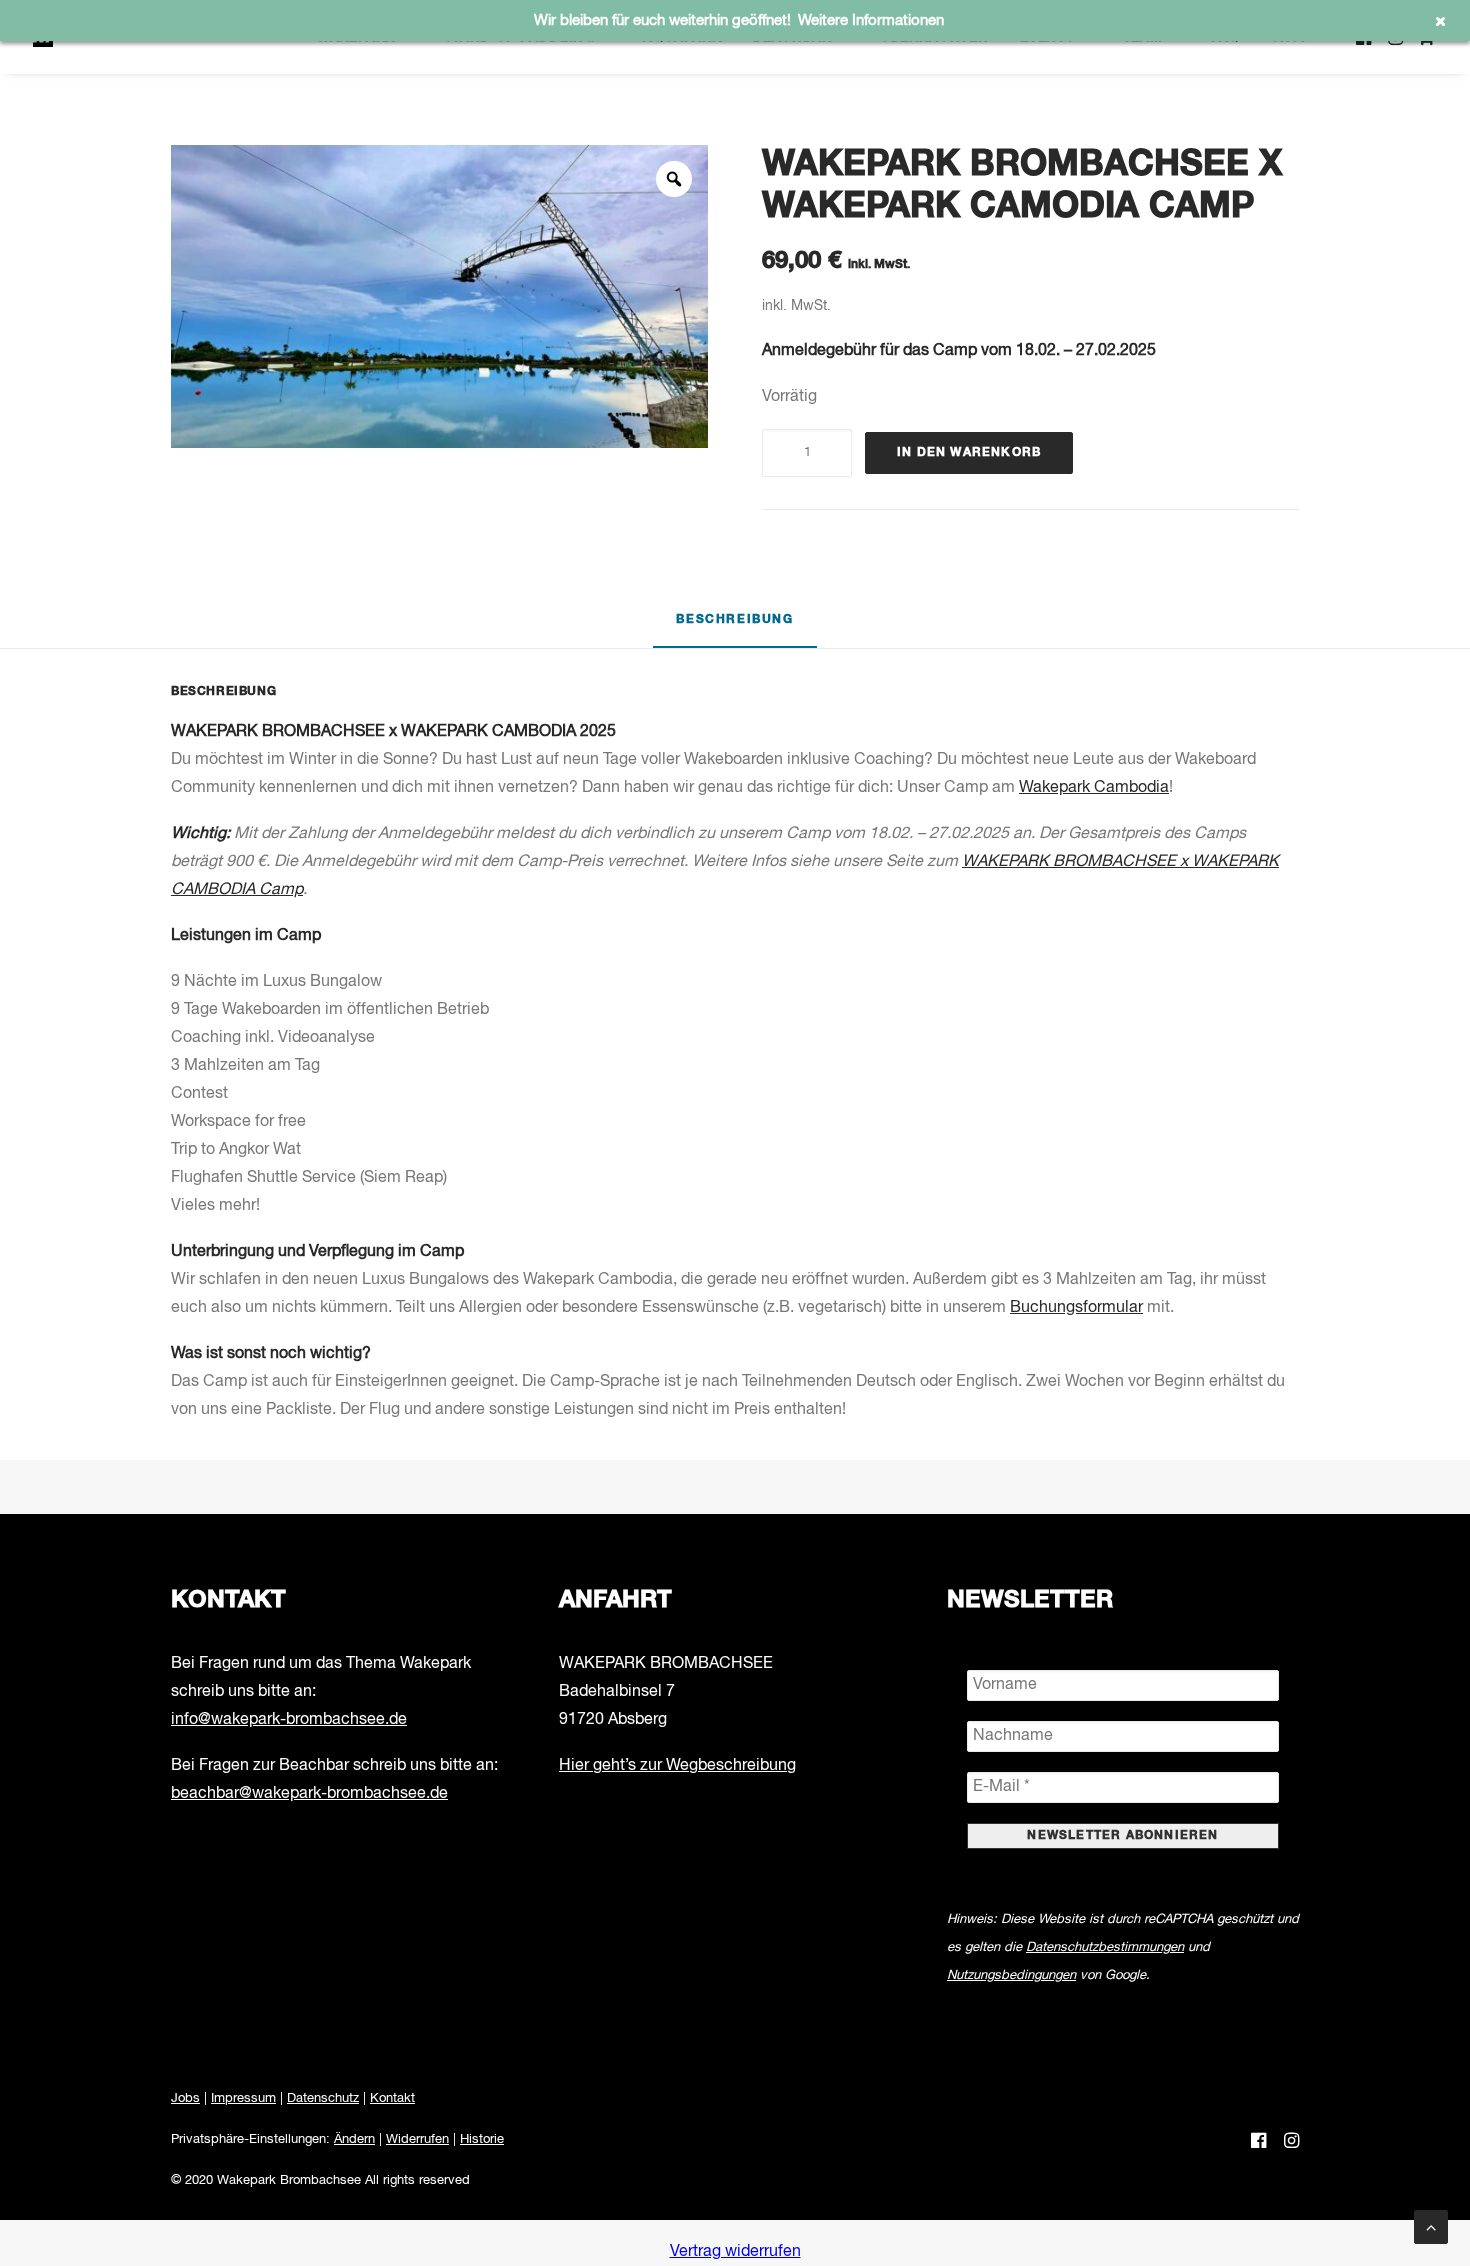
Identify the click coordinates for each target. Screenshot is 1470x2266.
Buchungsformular (1076, 1308)
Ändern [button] (354, 2139)
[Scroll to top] (1431, 2227)
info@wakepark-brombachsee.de (289, 1720)
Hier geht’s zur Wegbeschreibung (677, 1766)
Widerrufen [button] (417, 2139)
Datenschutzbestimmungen (1105, 1947)
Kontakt (392, 2098)
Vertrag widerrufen (735, 2252)
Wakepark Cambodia (1094, 788)
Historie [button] (482, 2139)
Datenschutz (323, 2098)
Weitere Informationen (871, 20)
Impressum (243, 2098)
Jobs (185, 2098)
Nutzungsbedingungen (1011, 1975)
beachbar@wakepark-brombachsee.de (309, 1794)
